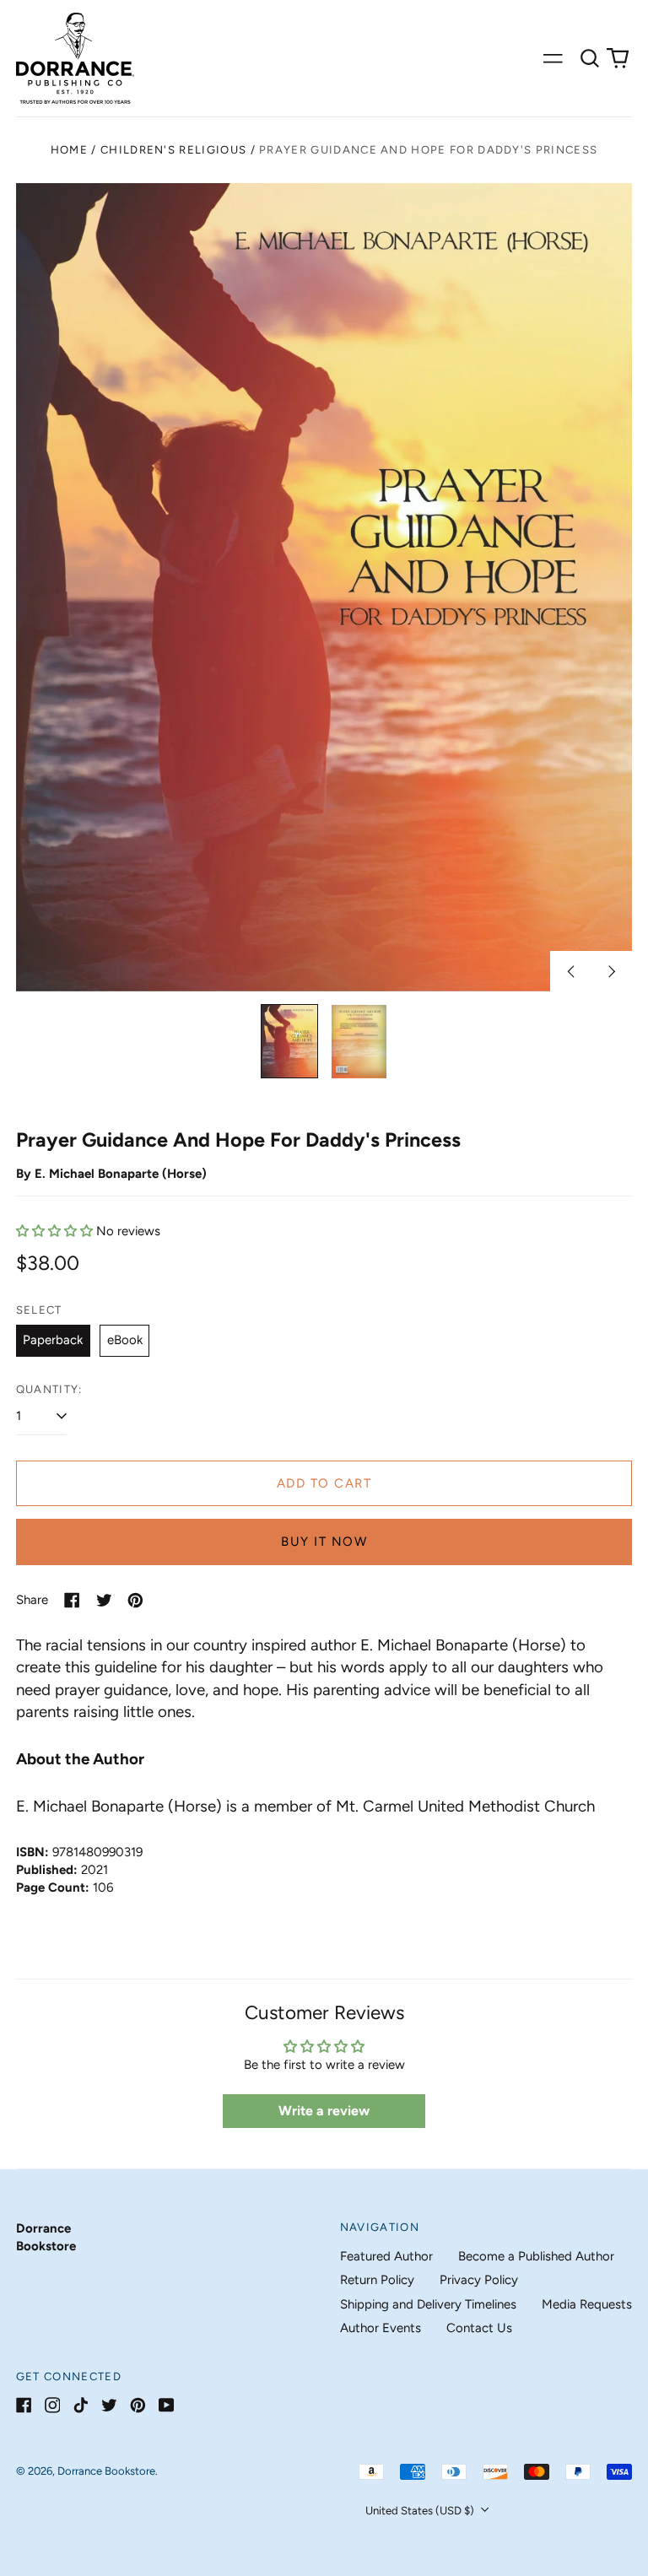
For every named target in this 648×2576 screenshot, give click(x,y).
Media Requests (587, 2304)
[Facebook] (24, 2405)
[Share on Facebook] (72, 1600)
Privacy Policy (479, 2280)
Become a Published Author (536, 2256)
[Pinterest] (138, 2405)
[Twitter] (109, 2405)
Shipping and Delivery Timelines (428, 2304)
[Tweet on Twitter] (104, 1600)
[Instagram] (53, 2405)
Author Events (381, 2328)
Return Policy (377, 2280)
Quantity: (49, 1389)
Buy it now (324, 1542)
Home (69, 150)
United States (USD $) (421, 2511)
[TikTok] (81, 2405)
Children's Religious (173, 150)
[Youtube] (167, 2405)
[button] (590, 58)
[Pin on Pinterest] (135, 1600)
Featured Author (386, 2256)
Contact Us (479, 2328)
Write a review (324, 2111)
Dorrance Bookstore (106, 2471)
